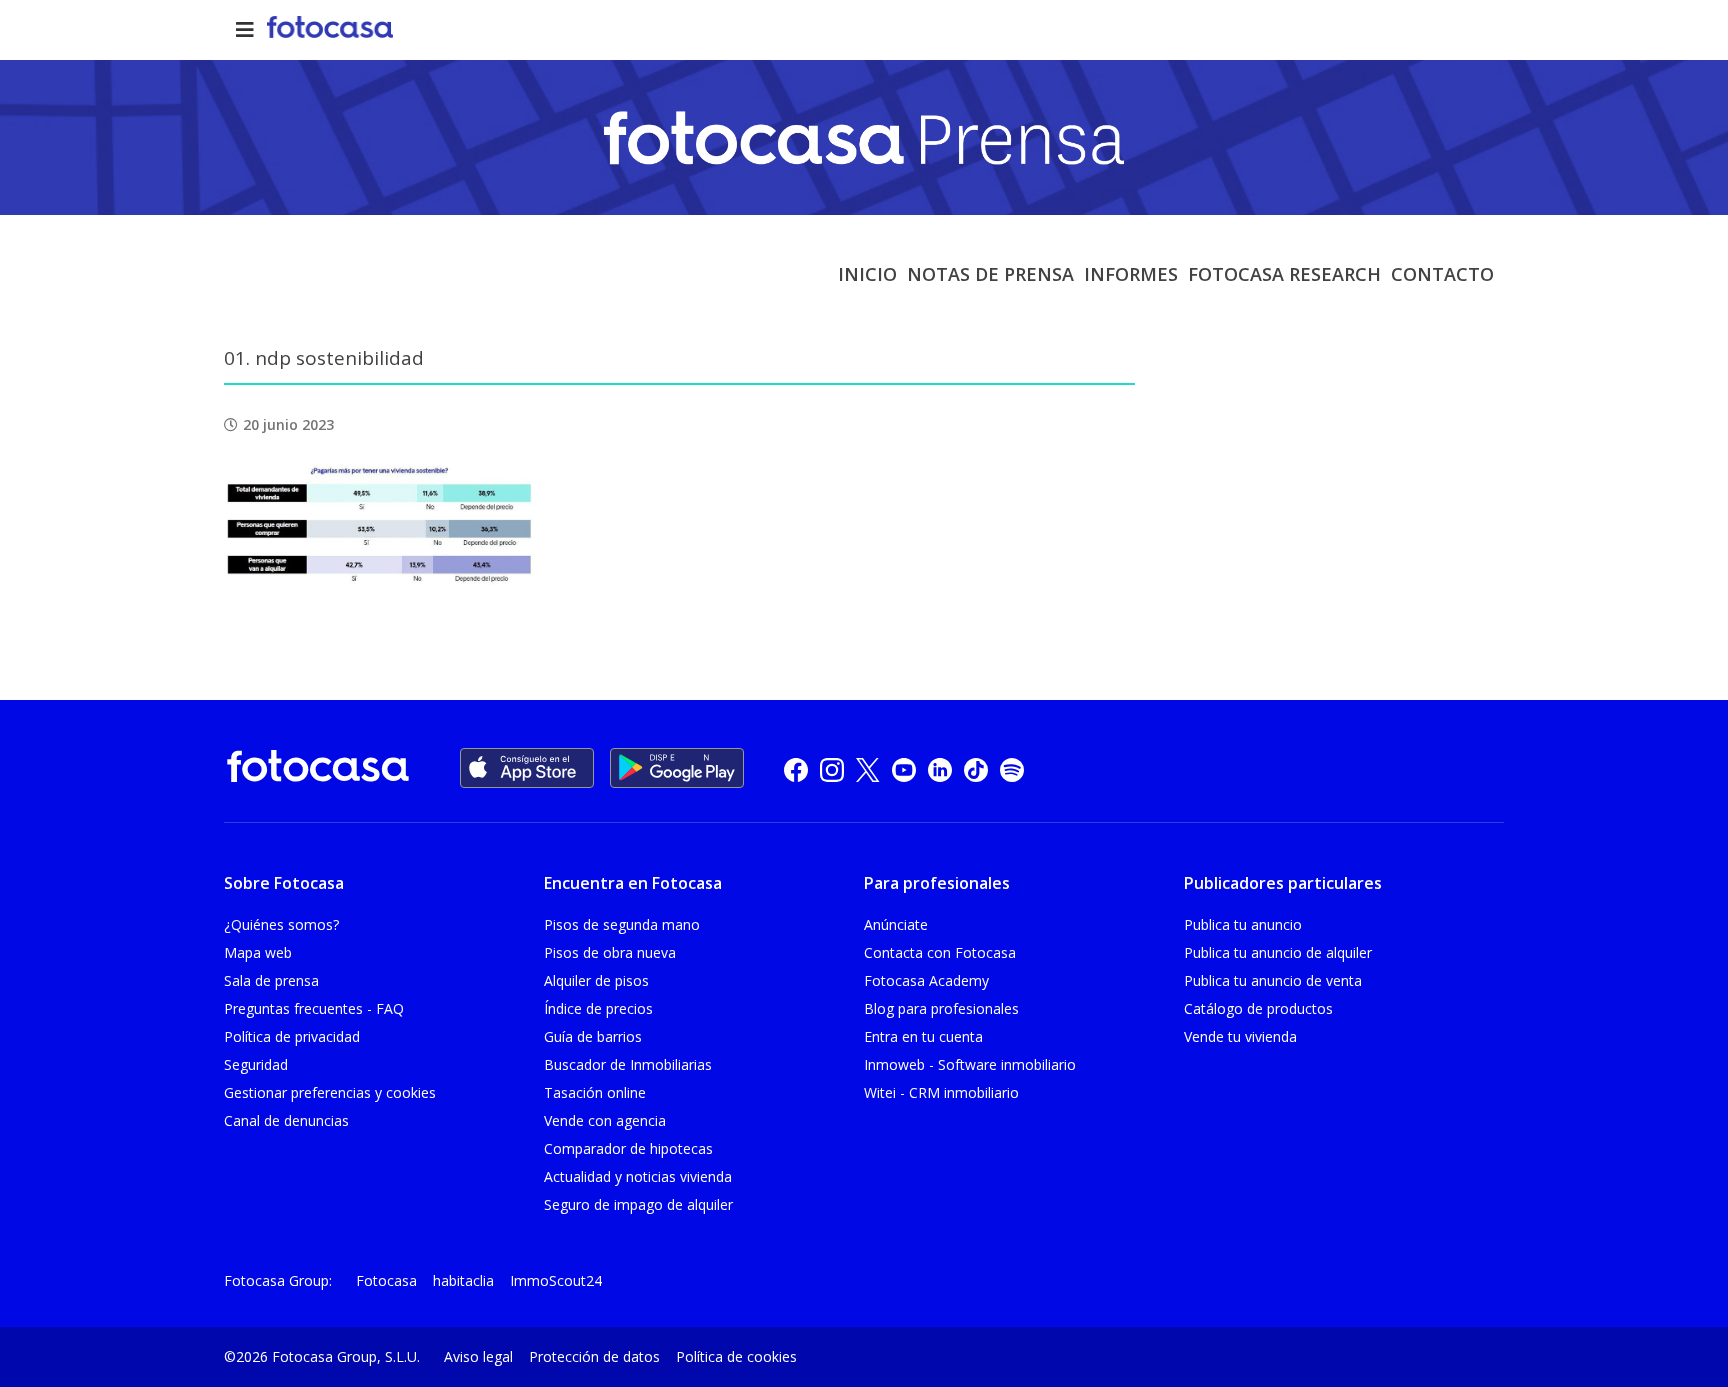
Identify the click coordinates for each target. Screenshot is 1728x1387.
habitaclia (463, 1280)
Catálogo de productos (1258, 1008)
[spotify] (1012, 769)
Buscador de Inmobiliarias (628, 1064)
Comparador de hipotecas (628, 1148)
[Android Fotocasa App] (677, 768)
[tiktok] (976, 769)
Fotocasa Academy (926, 980)
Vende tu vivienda (1240, 1036)
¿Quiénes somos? (281, 924)
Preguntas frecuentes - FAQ (314, 1008)
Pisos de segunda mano (622, 924)
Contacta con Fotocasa (940, 952)
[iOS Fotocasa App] (527, 768)
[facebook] (796, 769)
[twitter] (868, 769)
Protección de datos (594, 1356)
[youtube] (904, 769)
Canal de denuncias (286, 1120)
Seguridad (256, 1064)
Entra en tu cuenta (923, 1036)
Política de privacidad (292, 1036)
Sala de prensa (271, 980)
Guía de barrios (593, 1036)
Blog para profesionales (941, 1008)
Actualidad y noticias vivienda (638, 1176)
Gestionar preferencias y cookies (330, 1092)
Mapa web (258, 952)
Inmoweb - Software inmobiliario (970, 1064)
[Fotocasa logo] (318, 769)
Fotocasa (386, 1280)
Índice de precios (598, 1008)
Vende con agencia (605, 1120)
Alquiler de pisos (596, 980)
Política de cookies (736, 1356)
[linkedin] (940, 769)
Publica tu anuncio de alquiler (1278, 952)
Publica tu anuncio (1243, 924)
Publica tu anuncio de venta (1273, 980)
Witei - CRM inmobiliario (941, 1092)
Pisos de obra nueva (610, 952)
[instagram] (832, 769)
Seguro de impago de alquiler (638, 1204)
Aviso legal (478, 1356)
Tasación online (595, 1092)
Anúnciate (896, 924)
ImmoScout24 (556, 1280)
